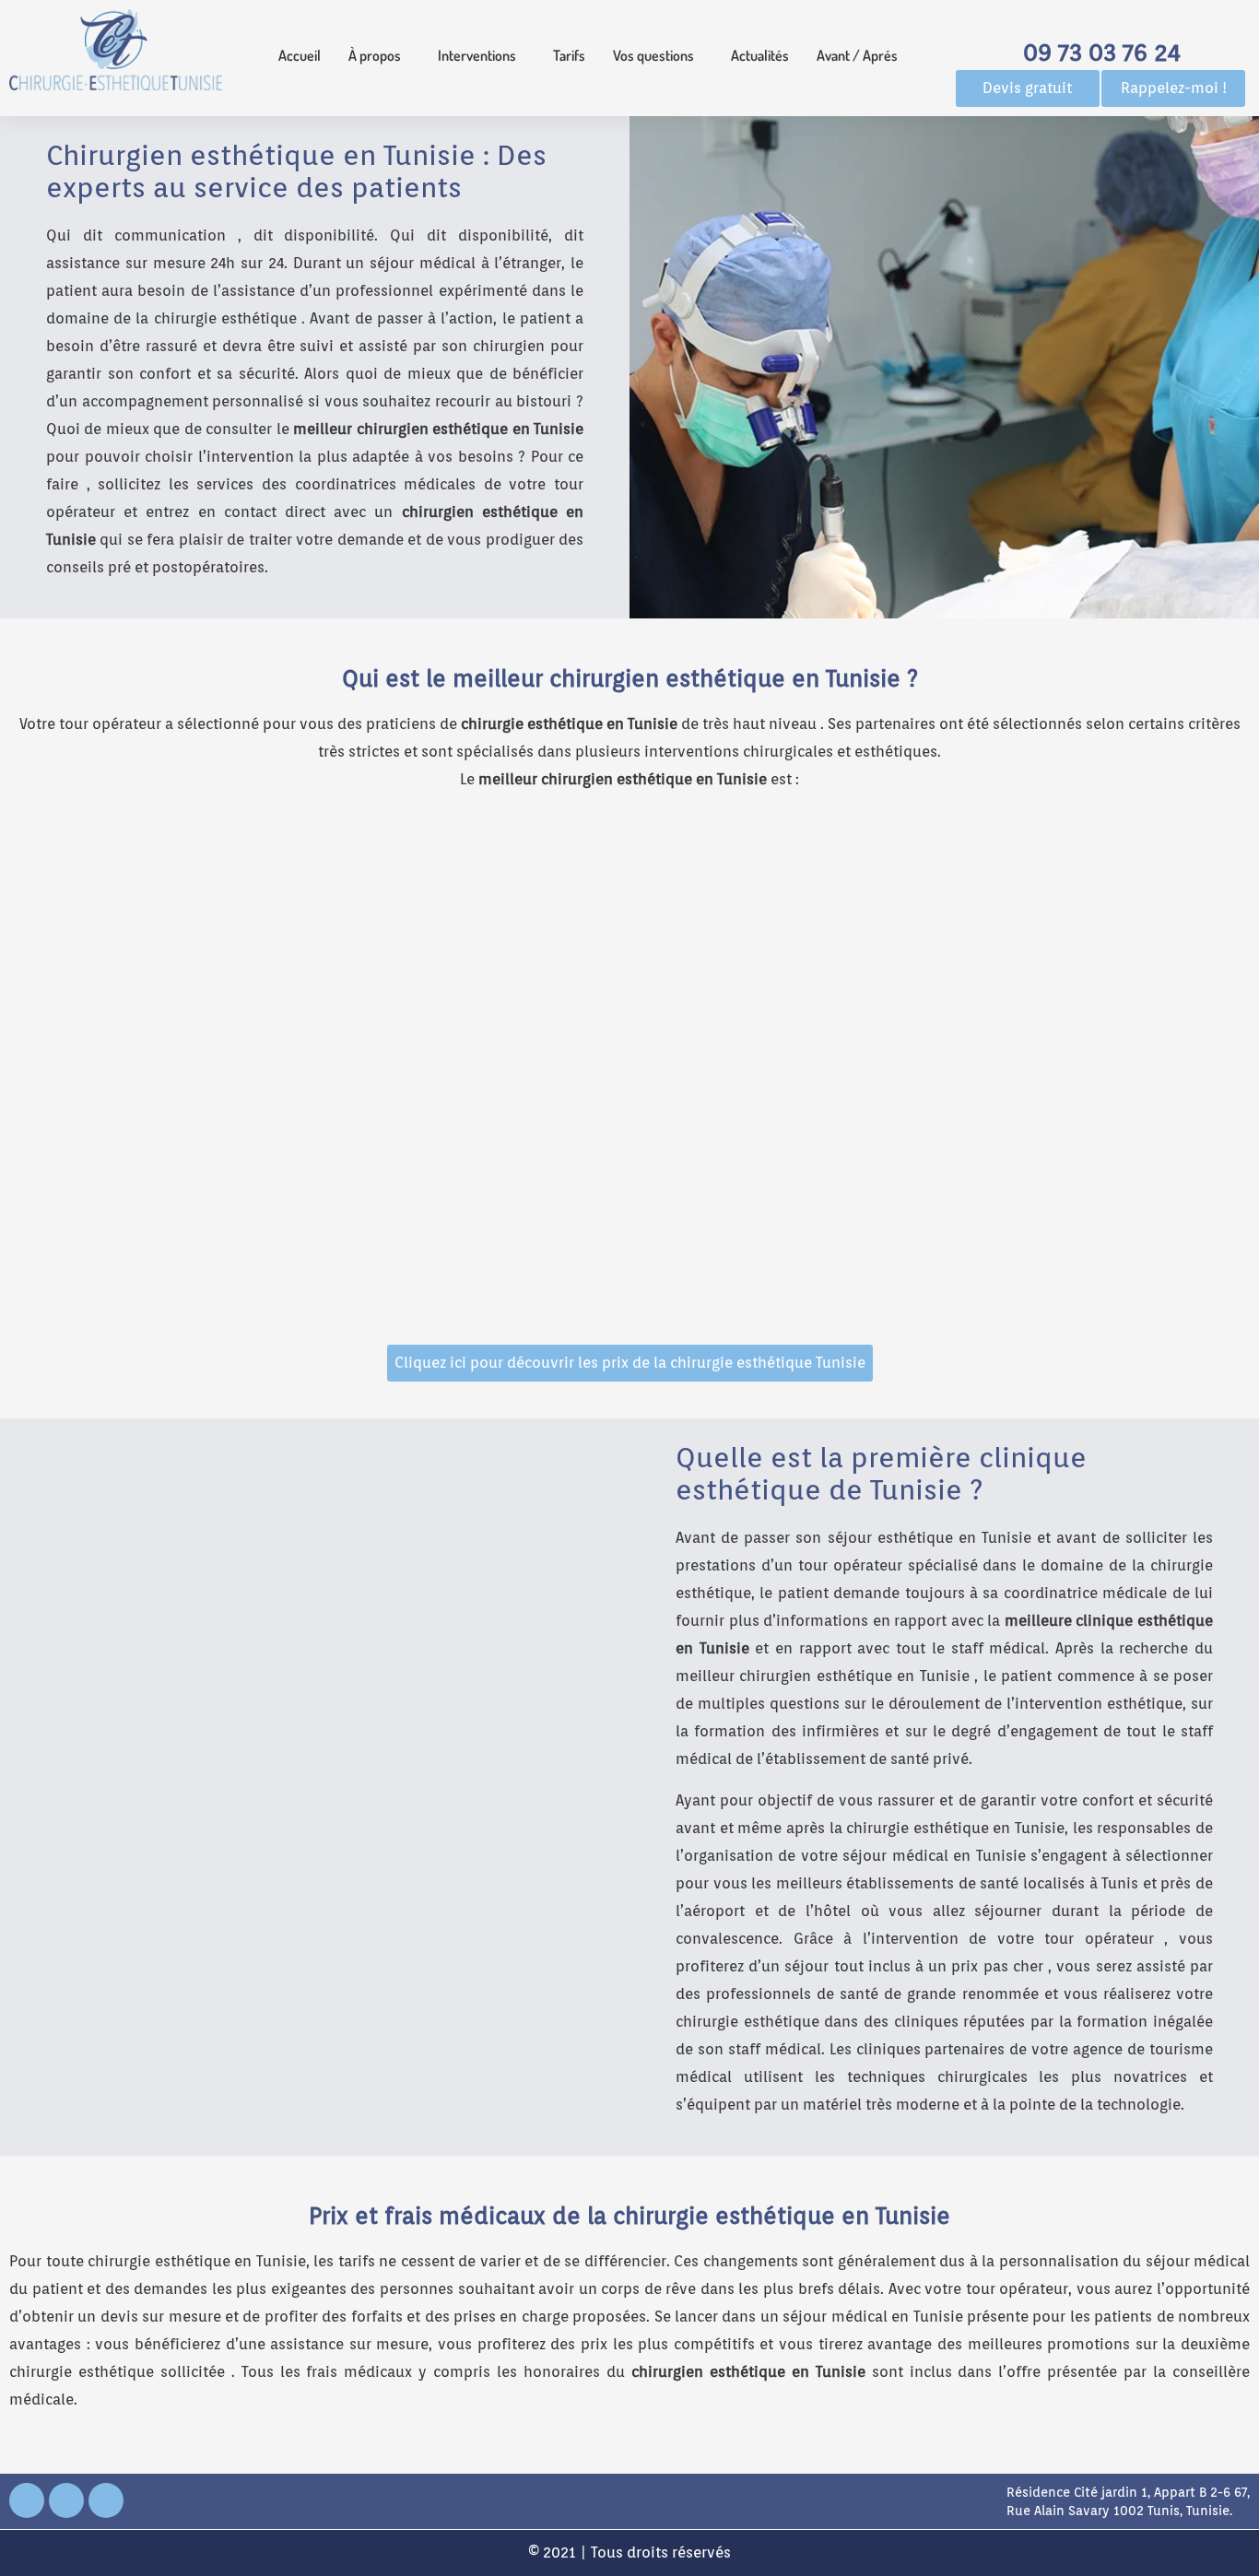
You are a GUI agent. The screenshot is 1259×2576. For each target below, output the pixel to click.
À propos (375, 55)
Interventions (477, 55)
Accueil (300, 55)
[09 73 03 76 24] (1101, 19)
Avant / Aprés (857, 55)
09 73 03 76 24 (1102, 52)
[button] (379, 55)
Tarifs (569, 55)
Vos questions (653, 55)
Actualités (760, 55)
